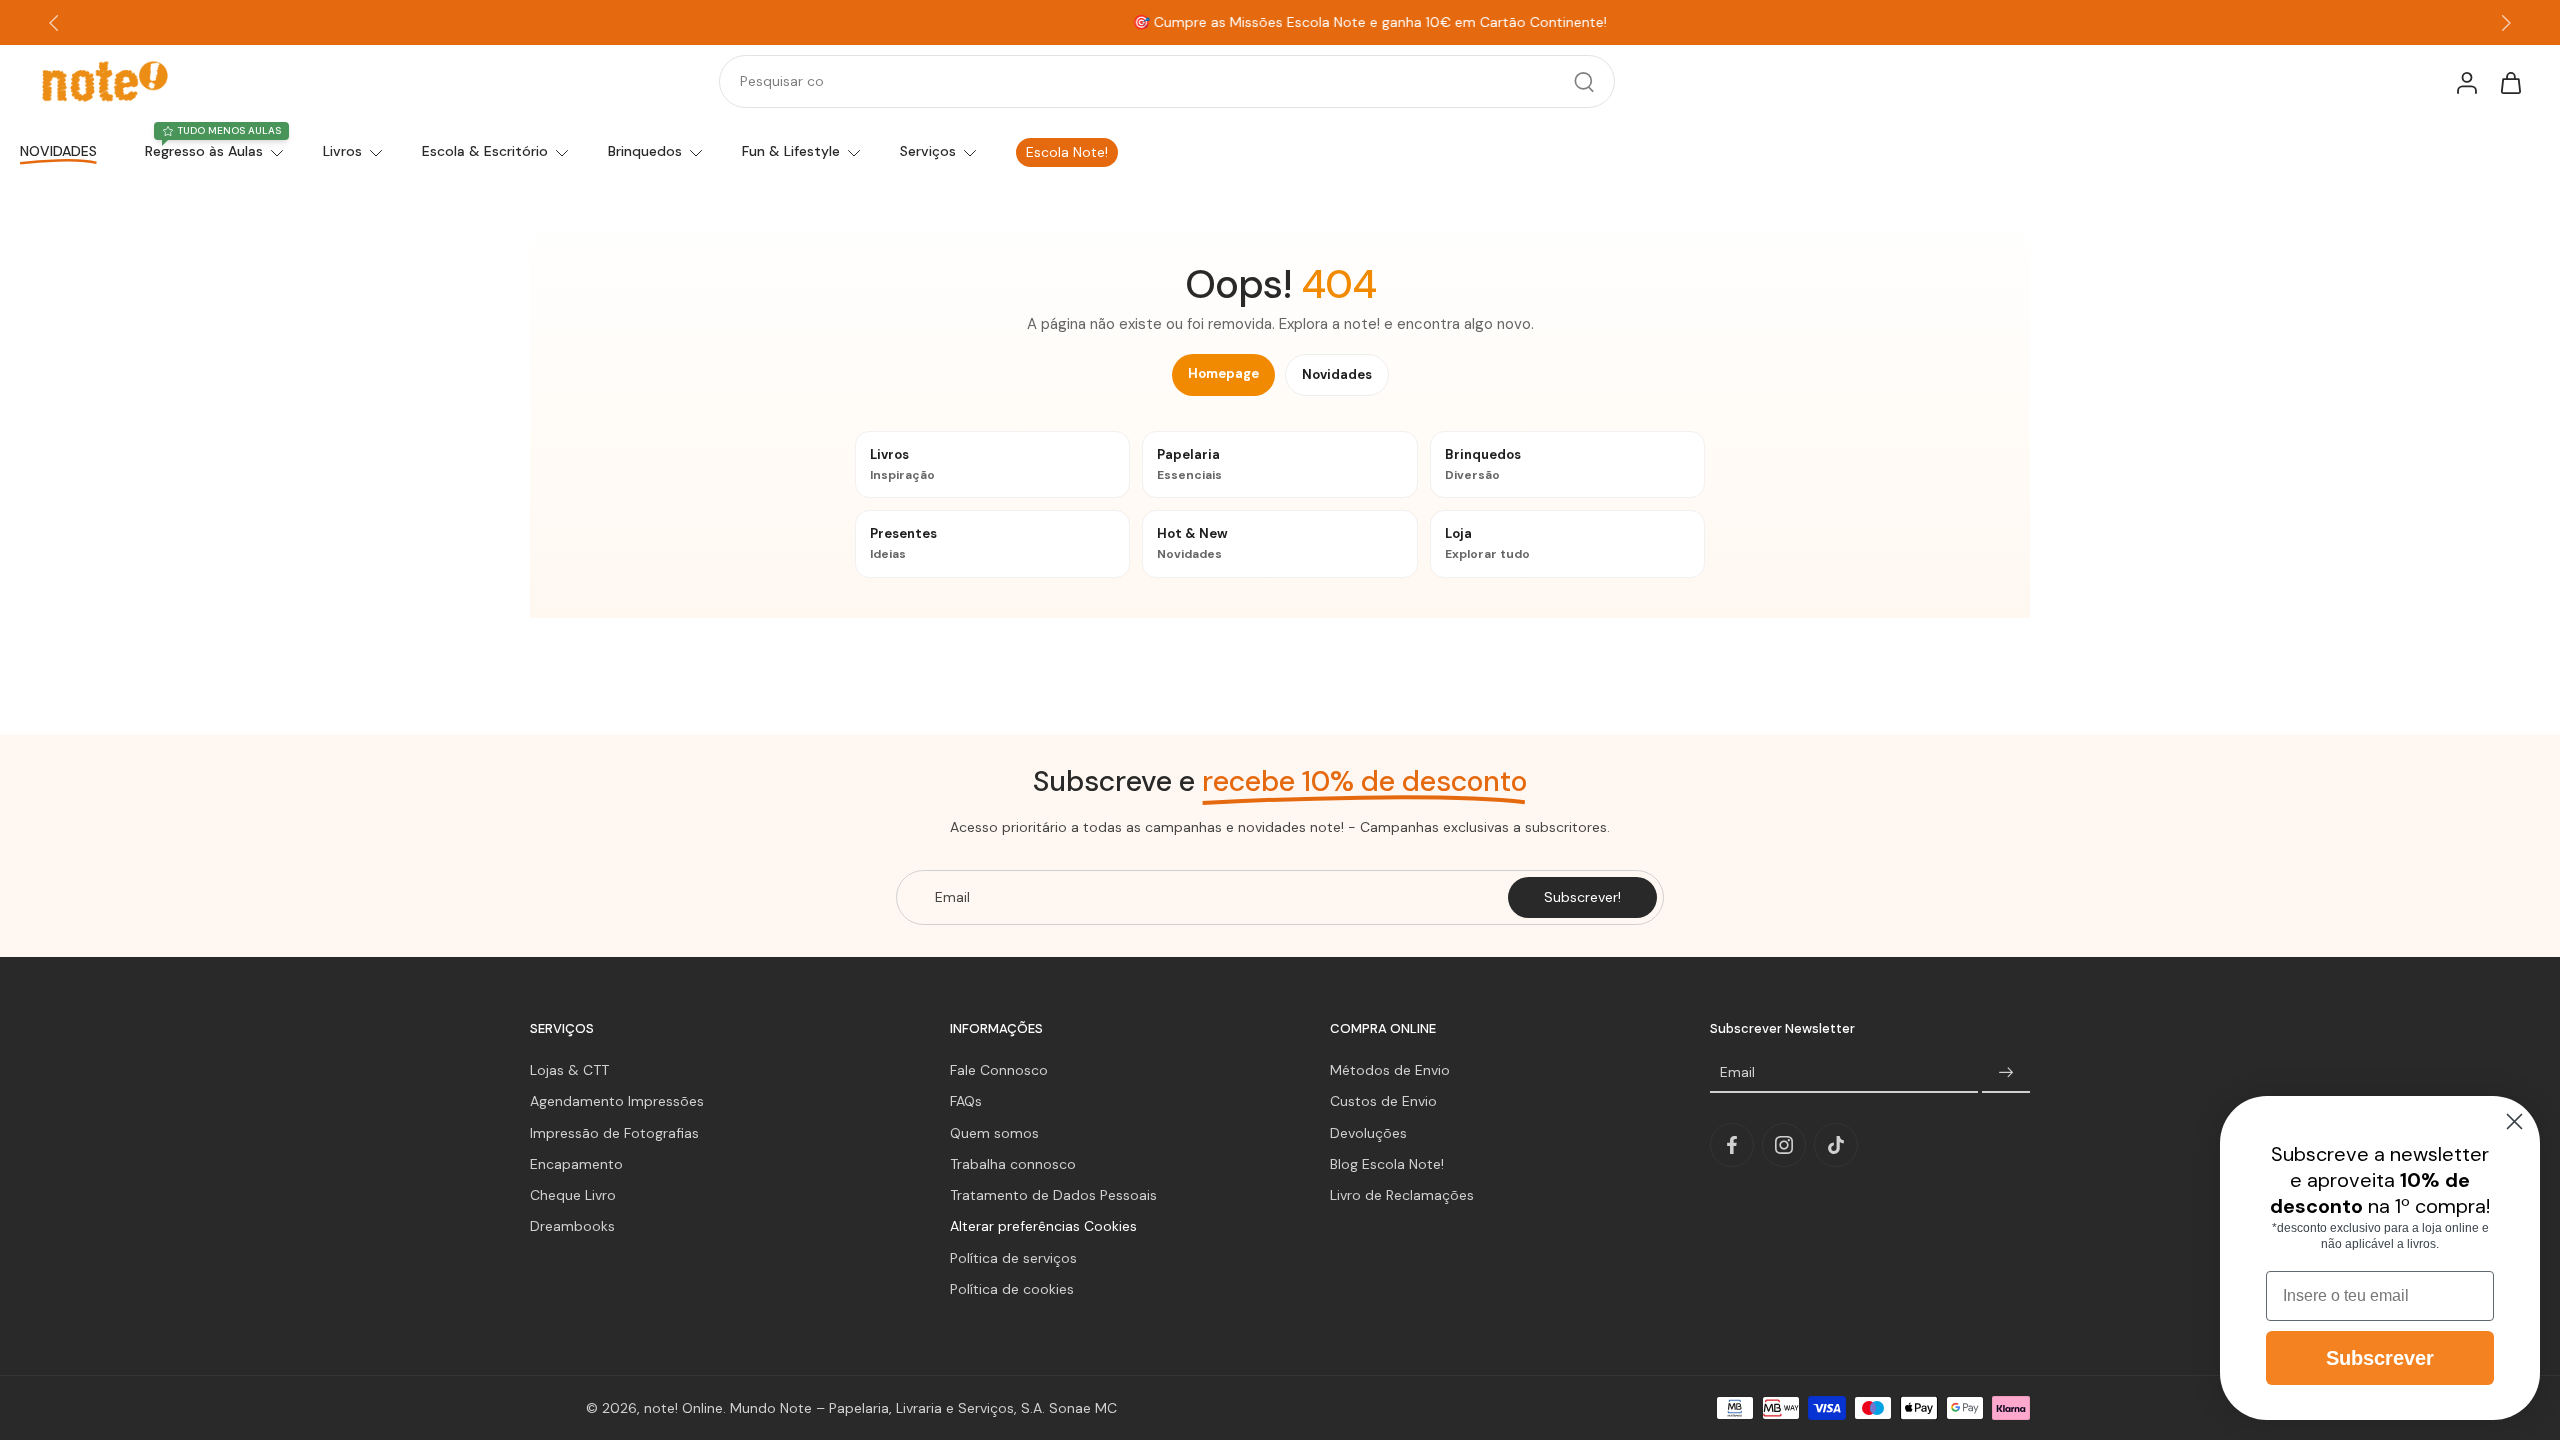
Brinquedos (645, 151)
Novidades (1337, 374)
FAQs (966, 1101)
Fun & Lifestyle (791, 151)
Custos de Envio (1383, 1101)
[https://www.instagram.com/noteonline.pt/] (1784, 1145)
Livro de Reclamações (1402, 1195)
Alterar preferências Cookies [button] (1043, 1226)
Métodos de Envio (1390, 1070)
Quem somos (994, 1133)
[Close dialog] (2514, 1121)
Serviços (928, 151)
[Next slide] (2506, 23)
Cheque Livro (573, 1195)
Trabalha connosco (1013, 1164)
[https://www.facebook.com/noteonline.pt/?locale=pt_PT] (1732, 1145)
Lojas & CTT (569, 1070)
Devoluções (1368, 1133)
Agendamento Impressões (617, 1101)
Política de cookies (1012, 1289)
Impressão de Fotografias (614, 1133)
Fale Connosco (999, 1070)
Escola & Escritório (485, 151)
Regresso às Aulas (204, 151)
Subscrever (2380, 1358)
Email (1737, 1072)
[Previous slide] (54, 23)
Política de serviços (1013, 1258)
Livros (342, 151)
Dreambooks (572, 1226)
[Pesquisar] (1584, 82)
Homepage (1223, 373)
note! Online (683, 1407)
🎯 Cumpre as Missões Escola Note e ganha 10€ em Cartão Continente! (1280, 22)
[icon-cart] (2510, 82)
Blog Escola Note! (1387, 1164)
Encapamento (576, 1164)
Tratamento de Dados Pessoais (1053, 1195)
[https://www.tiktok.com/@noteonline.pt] (1836, 1145)
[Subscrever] (2006, 1073)
